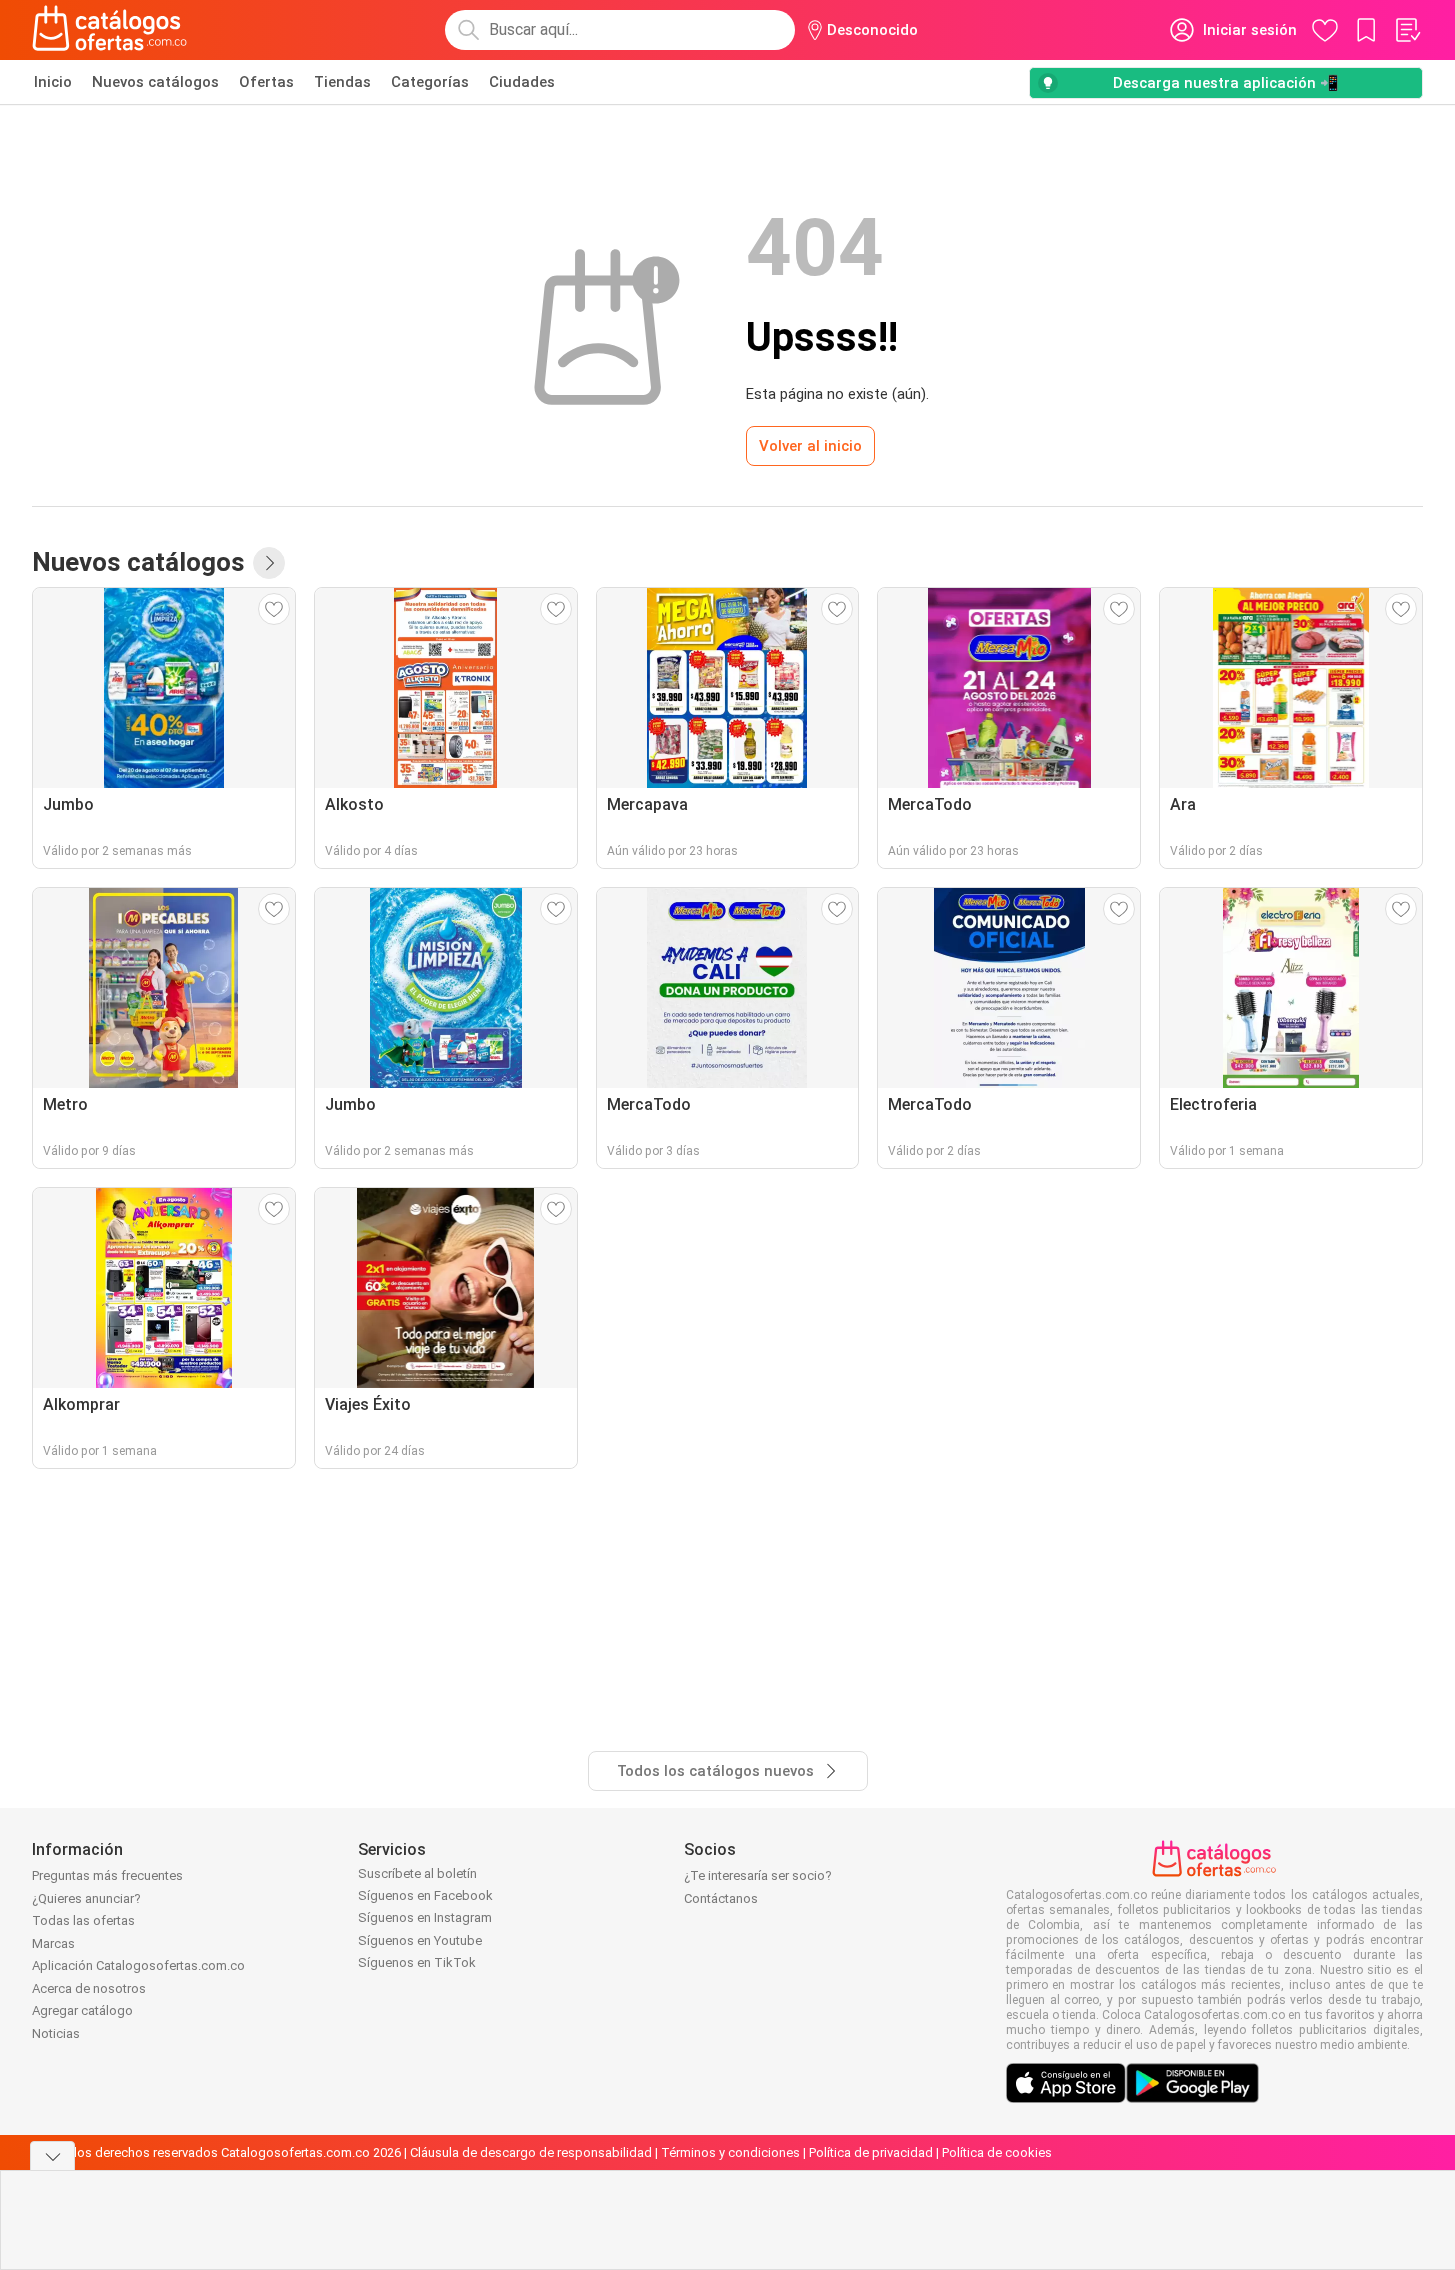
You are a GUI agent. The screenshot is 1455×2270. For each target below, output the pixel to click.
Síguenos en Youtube (420, 1940)
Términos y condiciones (730, 2152)
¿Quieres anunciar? (86, 1898)
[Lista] (1407, 30)
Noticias (56, 2033)
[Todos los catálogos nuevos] (269, 563)
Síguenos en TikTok (417, 1962)
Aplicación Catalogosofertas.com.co (138, 1965)
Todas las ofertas (83, 1920)
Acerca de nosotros (89, 1988)
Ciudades (522, 82)
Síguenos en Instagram (425, 1917)
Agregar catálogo (82, 2010)
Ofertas (266, 82)
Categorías (430, 82)
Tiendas (342, 82)
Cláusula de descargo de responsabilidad (531, 2152)
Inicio (53, 82)
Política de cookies (997, 2152)
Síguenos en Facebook (425, 1895)
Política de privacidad (871, 2152)
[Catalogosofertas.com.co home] (110, 30)
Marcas (53, 1943)
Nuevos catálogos (155, 82)
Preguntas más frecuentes (107, 1875)
